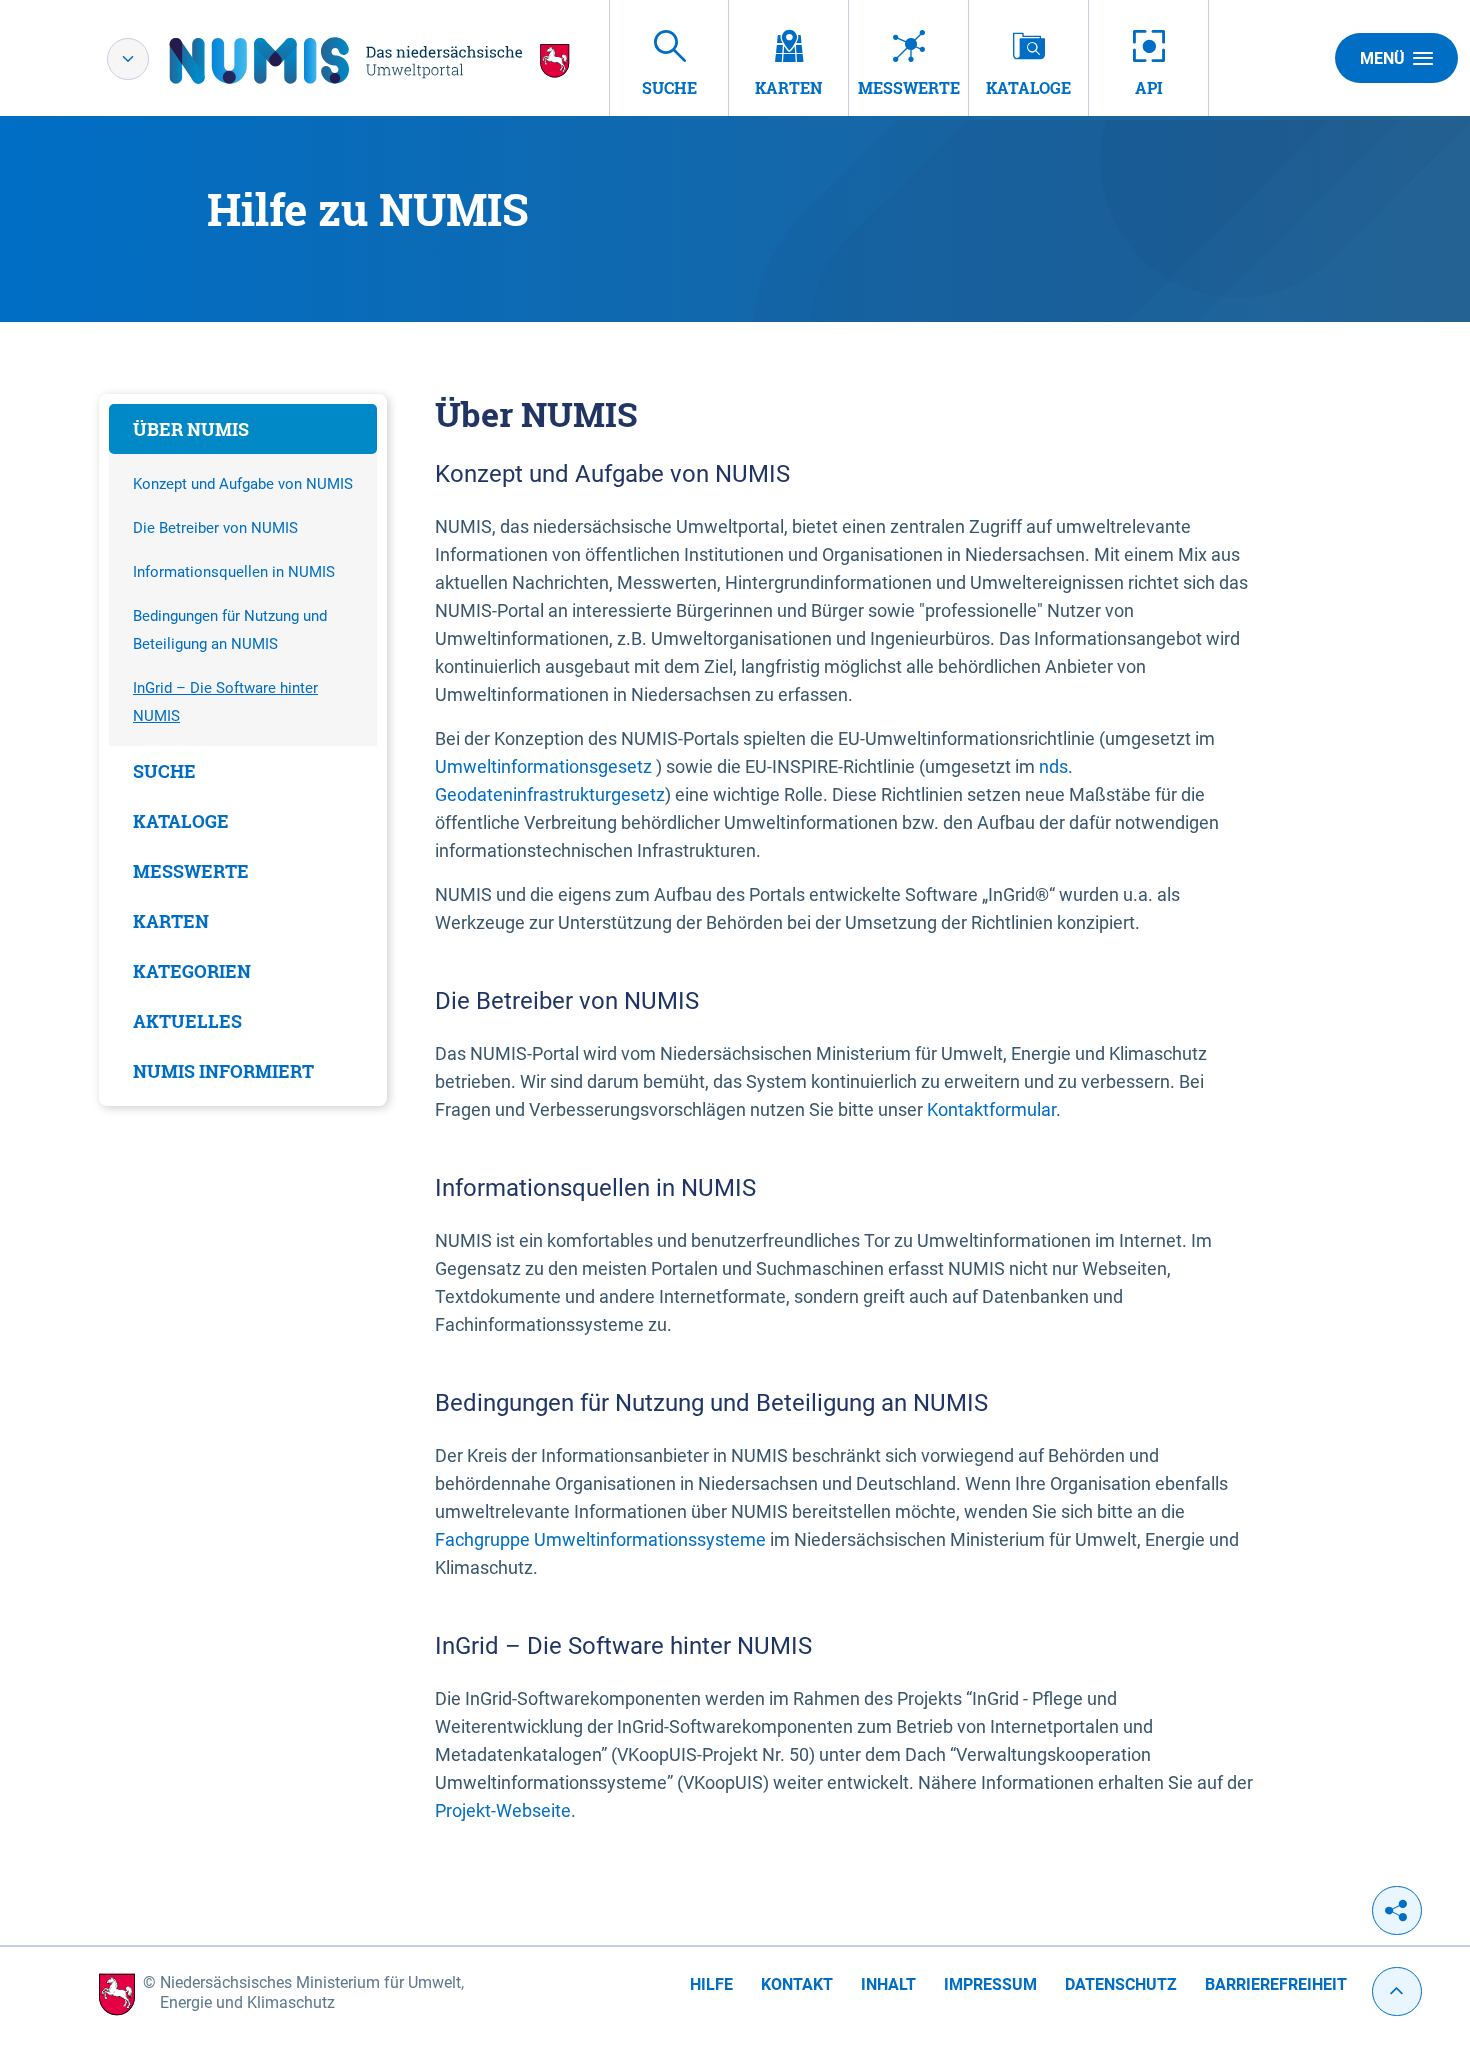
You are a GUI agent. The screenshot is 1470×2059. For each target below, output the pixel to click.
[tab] (243, 429)
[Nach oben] (1397, 1991)
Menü (1382, 58)
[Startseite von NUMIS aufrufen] (370, 60)
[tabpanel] (243, 750)
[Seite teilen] (1397, 1910)
